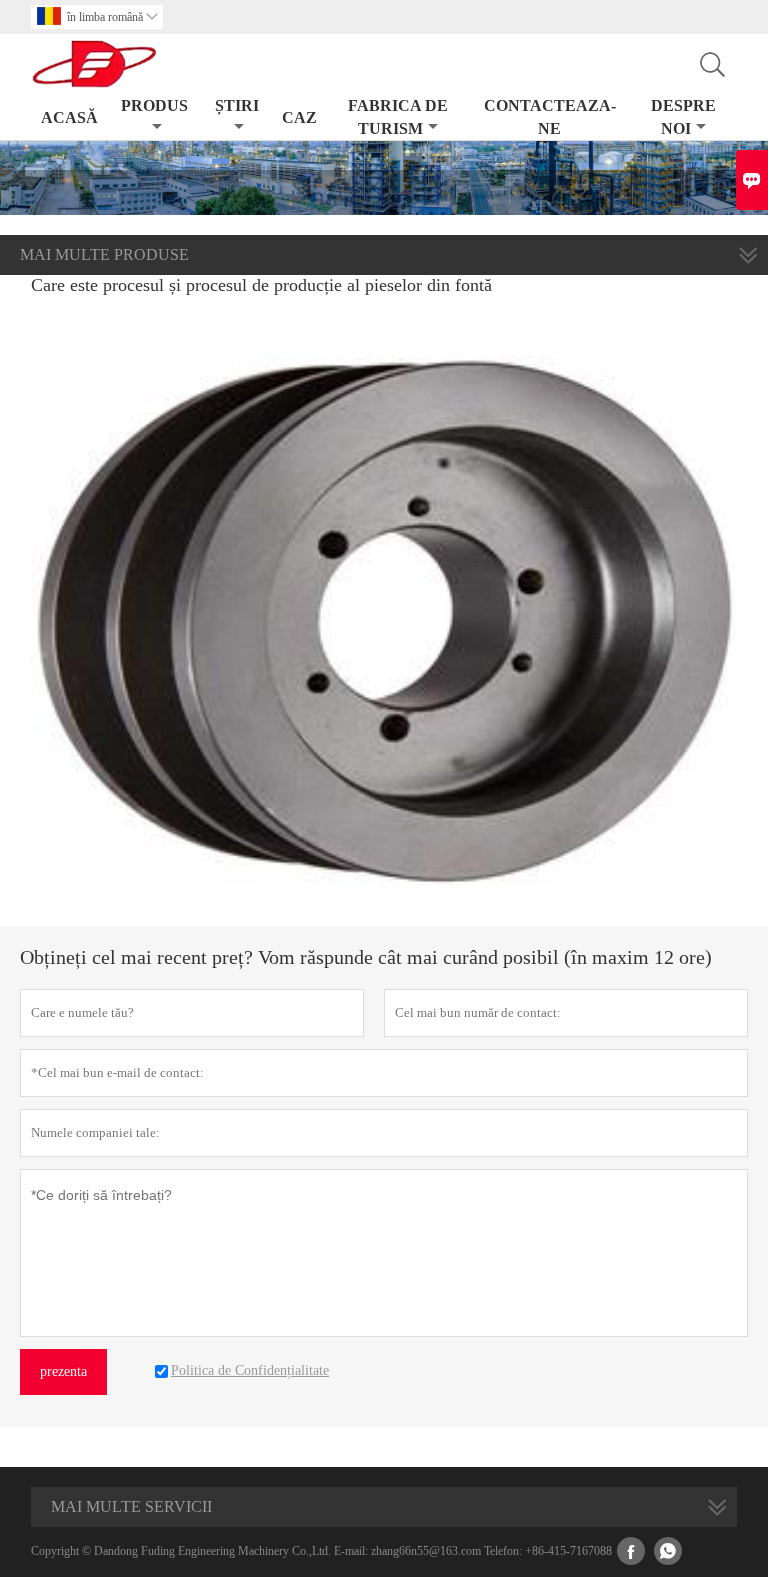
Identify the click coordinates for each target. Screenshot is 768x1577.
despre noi (683, 117)
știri (237, 105)
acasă (69, 117)
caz (299, 117)
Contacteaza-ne (550, 117)
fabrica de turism (398, 117)
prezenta (63, 1371)
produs (154, 105)
